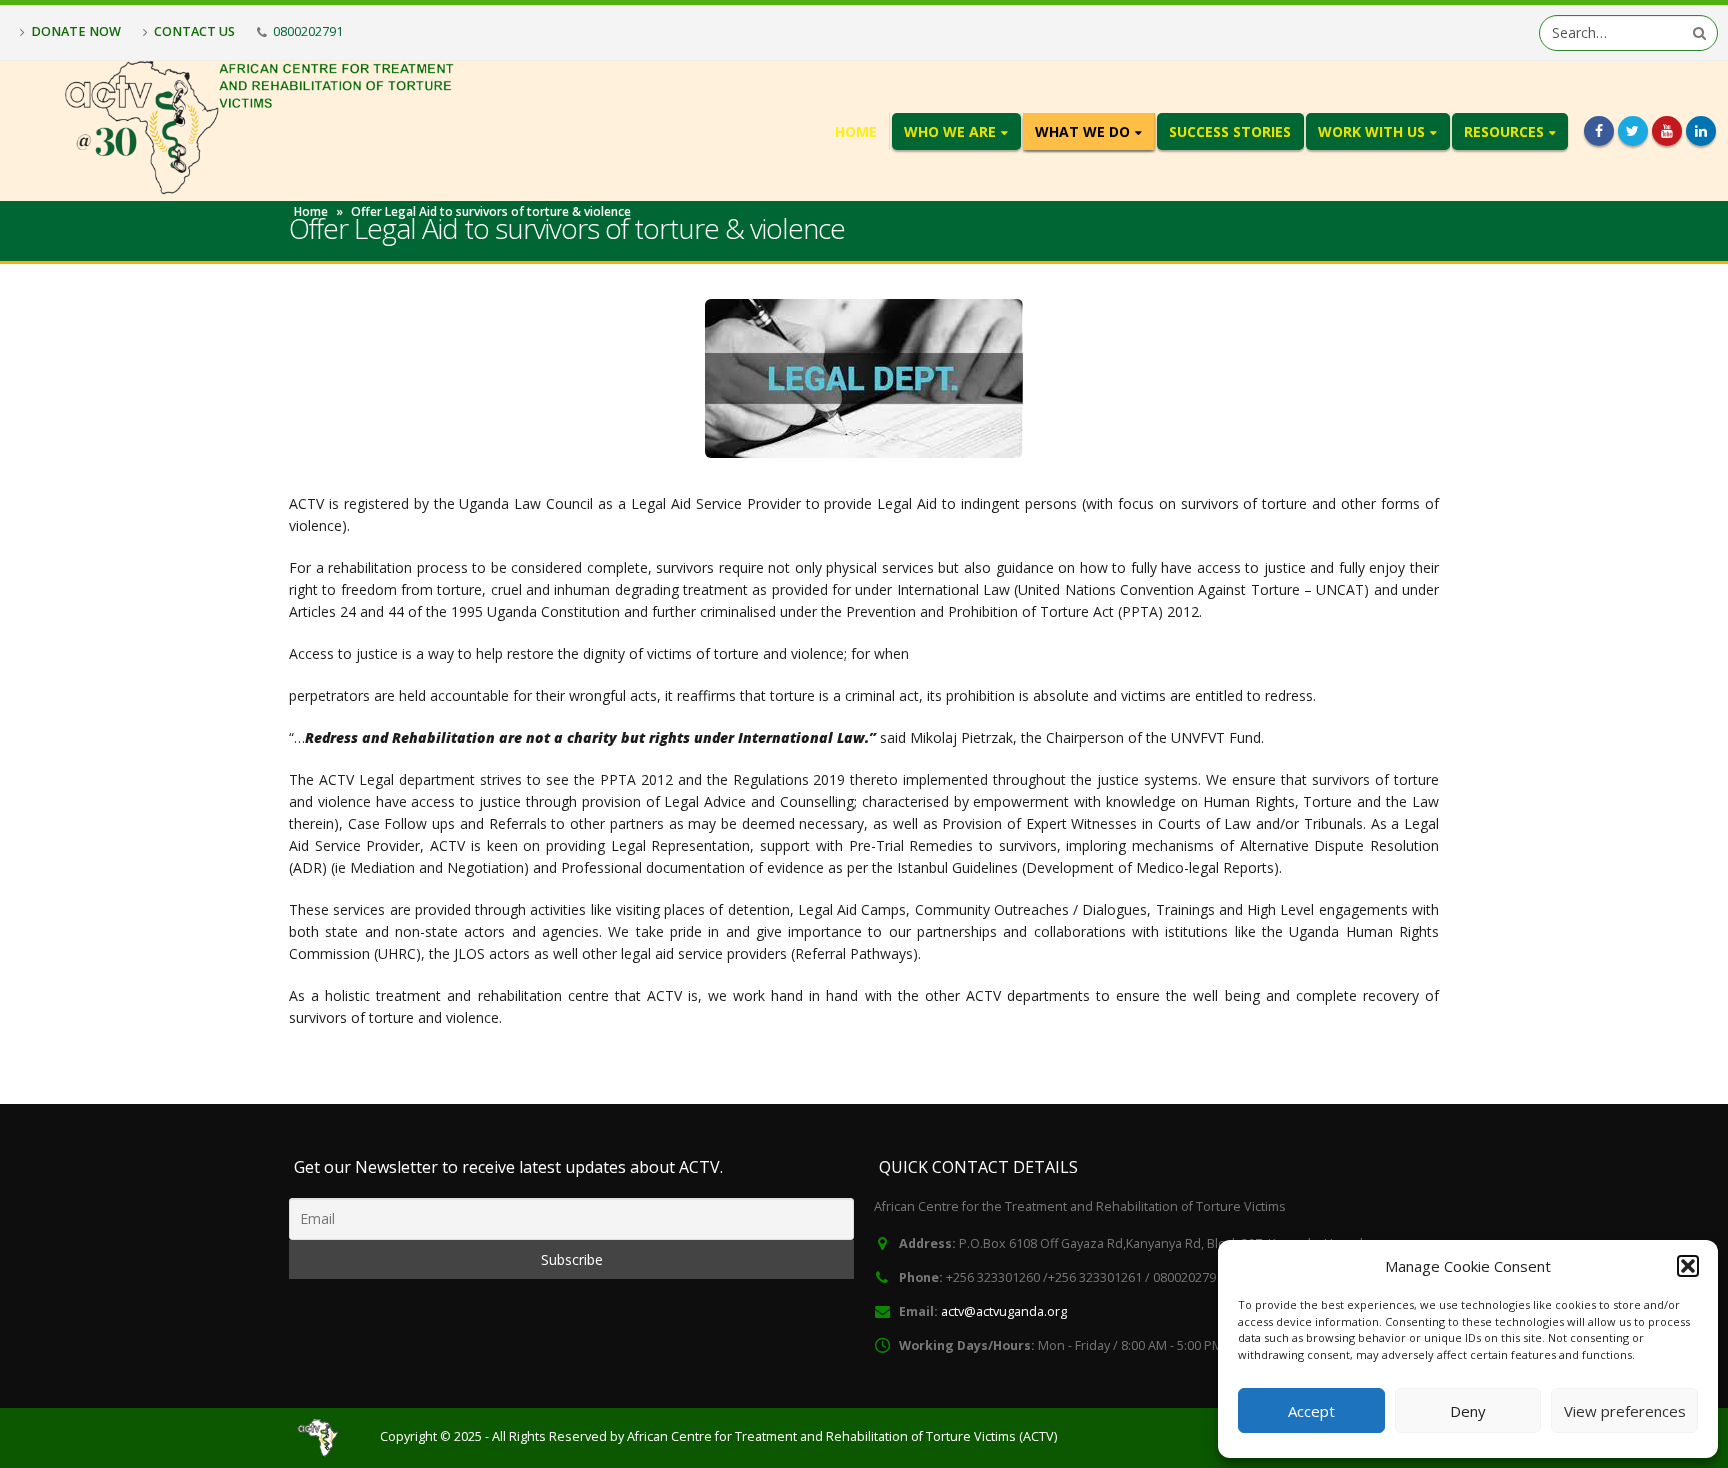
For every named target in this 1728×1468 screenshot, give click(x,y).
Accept (1311, 1411)
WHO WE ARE (950, 131)
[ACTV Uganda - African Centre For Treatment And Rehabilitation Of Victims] (323, 1437)
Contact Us (194, 31)
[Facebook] (1599, 131)
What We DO (1082, 131)
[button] (1688, 1266)
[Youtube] (1667, 131)
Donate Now (76, 31)
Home (856, 131)
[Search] (1699, 33)
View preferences (1625, 1411)
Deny (1468, 1411)
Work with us (1371, 131)
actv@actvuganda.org (1004, 1311)
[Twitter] (1633, 131)
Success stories (1230, 131)
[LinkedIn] (1701, 131)
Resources (1504, 131)
